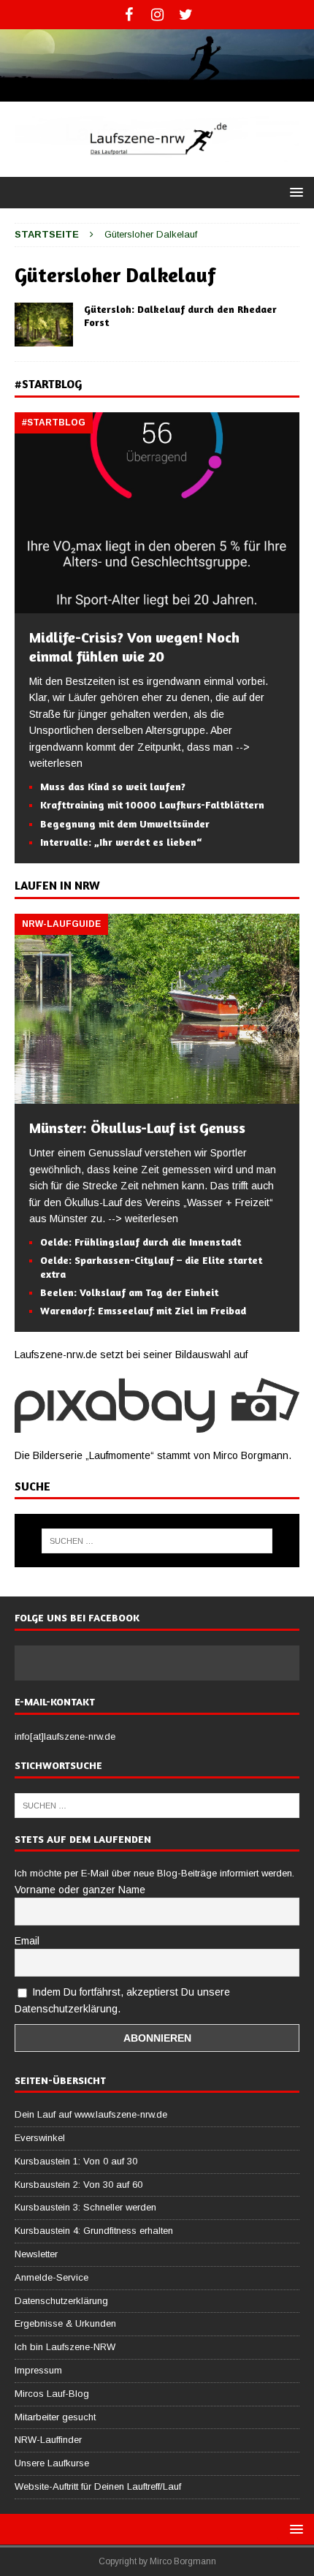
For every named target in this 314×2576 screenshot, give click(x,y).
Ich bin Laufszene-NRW (65, 2347)
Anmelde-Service (51, 2277)
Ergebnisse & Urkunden (65, 2323)
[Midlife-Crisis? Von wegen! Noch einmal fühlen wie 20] (157, 605)
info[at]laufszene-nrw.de (65, 1736)
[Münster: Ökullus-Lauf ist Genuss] (157, 1096)
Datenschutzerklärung (61, 2301)
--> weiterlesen (143, 1219)
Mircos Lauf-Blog (52, 2394)
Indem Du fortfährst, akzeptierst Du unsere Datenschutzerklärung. (122, 2000)
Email (27, 1941)
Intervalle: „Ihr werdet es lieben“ (121, 842)
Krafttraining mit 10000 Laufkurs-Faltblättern (152, 804)
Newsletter (36, 2254)
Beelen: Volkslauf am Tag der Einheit (129, 1292)
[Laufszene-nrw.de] (157, 94)
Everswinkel (40, 2138)
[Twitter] (186, 15)
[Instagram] (157, 15)
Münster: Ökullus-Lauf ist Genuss (137, 1128)
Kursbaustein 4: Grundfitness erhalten (94, 2231)
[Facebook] (129, 15)
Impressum (38, 2370)
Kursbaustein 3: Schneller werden (85, 2207)
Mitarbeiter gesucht (55, 2417)
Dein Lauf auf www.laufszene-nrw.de (91, 2114)
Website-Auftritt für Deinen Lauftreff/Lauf (98, 2486)
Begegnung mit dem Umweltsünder (125, 823)
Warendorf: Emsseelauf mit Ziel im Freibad (143, 1310)
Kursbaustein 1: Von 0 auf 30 (76, 2161)
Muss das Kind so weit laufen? (113, 786)
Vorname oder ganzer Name (80, 1890)
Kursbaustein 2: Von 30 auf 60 (78, 2185)
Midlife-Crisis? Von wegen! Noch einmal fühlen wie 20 (134, 647)
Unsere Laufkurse (52, 2463)
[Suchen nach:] (157, 1541)
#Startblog (48, 384)
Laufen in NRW (57, 885)
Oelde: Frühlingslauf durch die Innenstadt (141, 1242)
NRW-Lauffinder (48, 2440)
